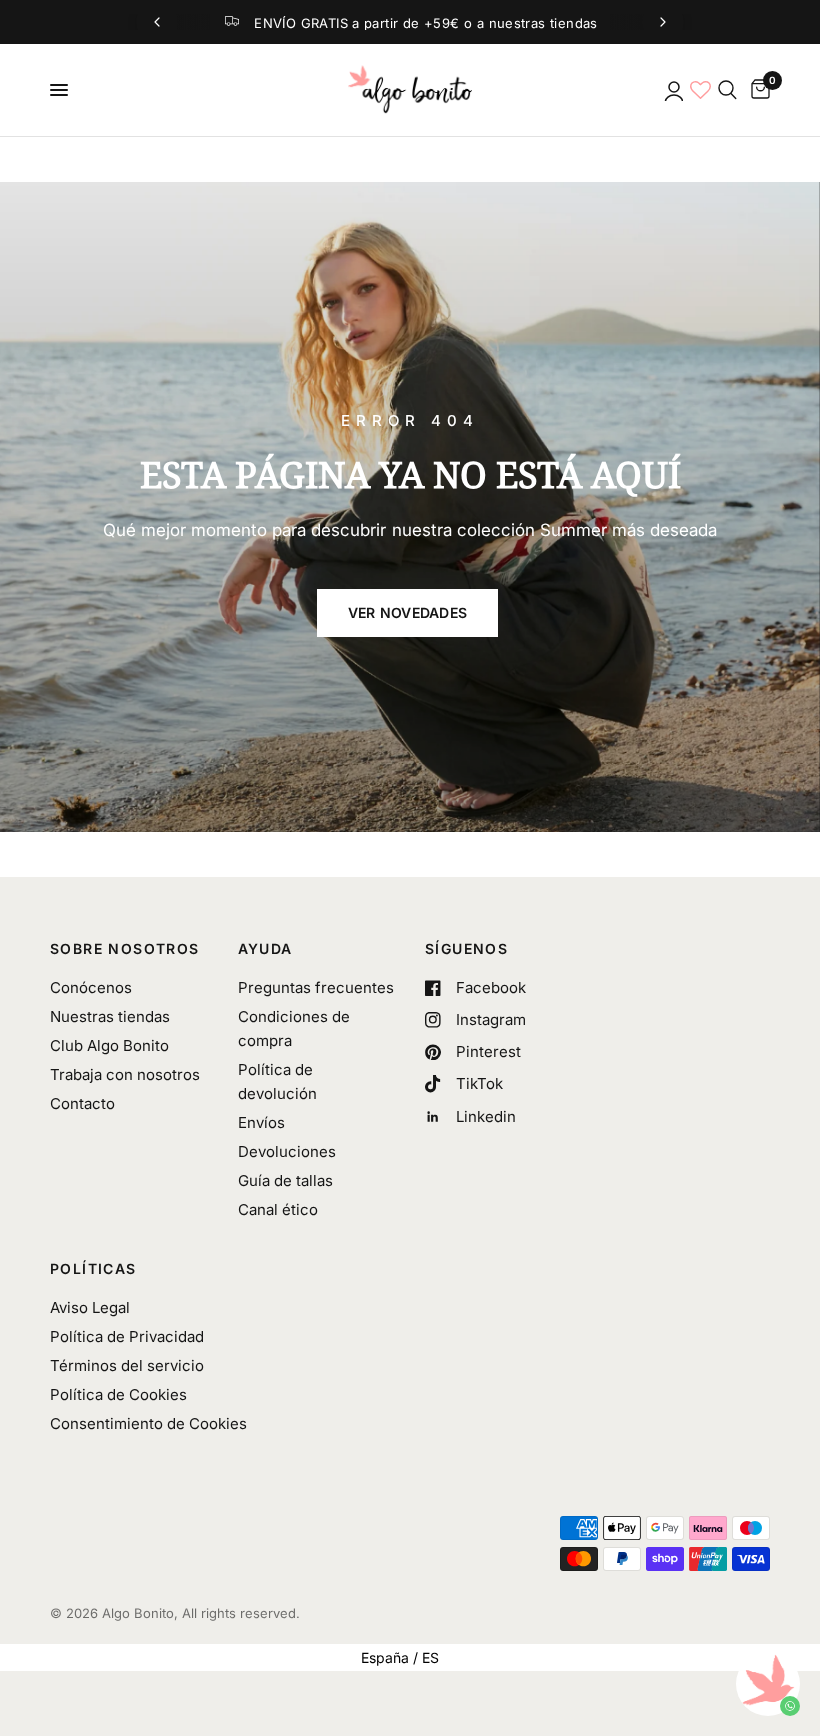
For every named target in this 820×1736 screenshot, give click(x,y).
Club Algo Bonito (109, 1045)
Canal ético (278, 1209)
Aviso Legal (90, 1307)
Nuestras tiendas (110, 1016)
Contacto (82, 1103)
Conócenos (91, 987)
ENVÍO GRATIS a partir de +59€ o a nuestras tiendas (426, 23)
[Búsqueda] (727, 90)
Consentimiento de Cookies (148, 1423)
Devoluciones (287, 1151)
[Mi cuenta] (672, 90)
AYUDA (265, 949)
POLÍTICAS (93, 1269)
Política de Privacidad (127, 1336)
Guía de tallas (285, 1180)
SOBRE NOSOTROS (125, 949)
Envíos (261, 1122)
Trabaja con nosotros (125, 1074)
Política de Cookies (118, 1394)
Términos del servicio (127, 1365)
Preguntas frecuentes (316, 987)
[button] (408, 613)
